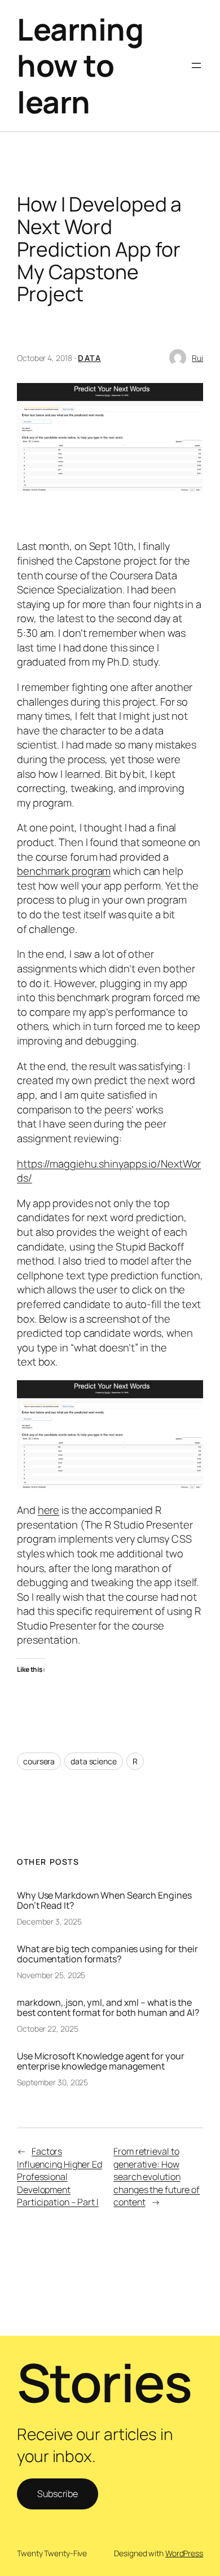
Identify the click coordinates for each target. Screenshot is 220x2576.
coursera (39, 1761)
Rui (197, 358)
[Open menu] (196, 65)
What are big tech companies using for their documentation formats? (107, 1954)
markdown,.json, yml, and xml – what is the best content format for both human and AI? (108, 2007)
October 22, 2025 (47, 2029)
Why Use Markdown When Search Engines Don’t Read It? (104, 1900)
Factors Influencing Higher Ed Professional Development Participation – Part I (60, 2177)
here (49, 1510)
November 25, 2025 (51, 1975)
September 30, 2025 (52, 2082)
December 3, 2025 (49, 1921)
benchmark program (64, 871)
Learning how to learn (80, 65)
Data (89, 358)
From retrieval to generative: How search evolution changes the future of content (157, 2177)
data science (94, 1761)
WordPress (184, 2553)
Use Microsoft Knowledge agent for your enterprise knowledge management (101, 2061)
